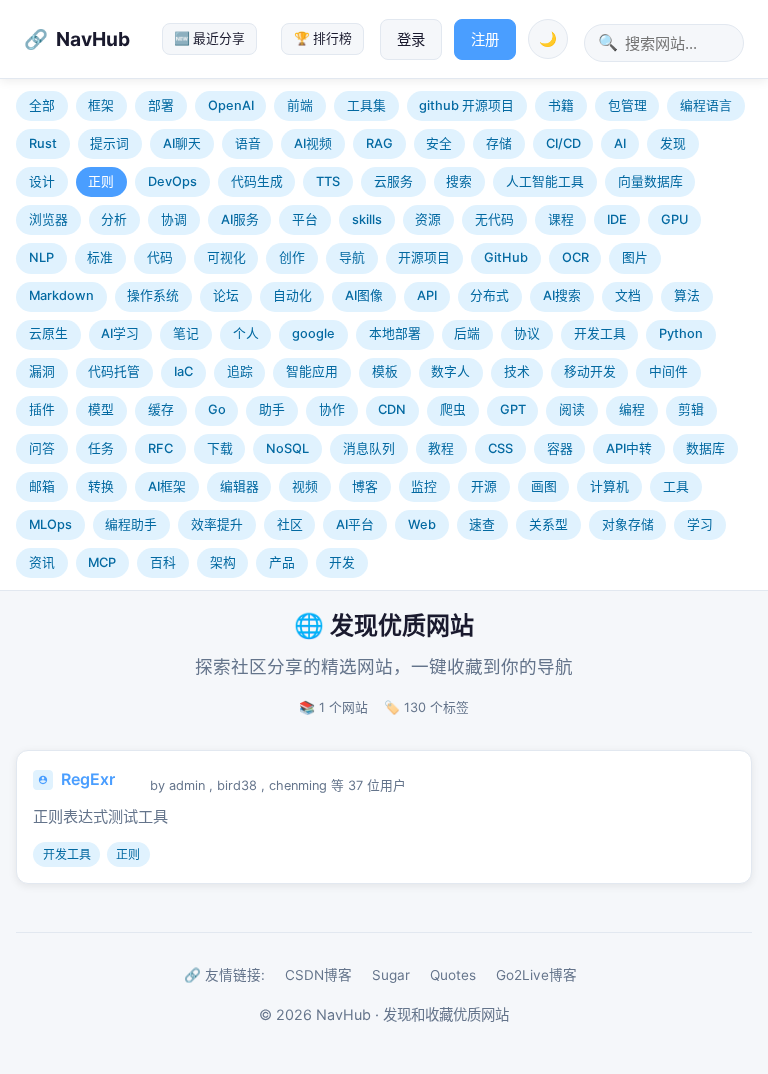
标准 (100, 257)
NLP (41, 257)
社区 (290, 524)
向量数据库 (650, 181)
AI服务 (240, 219)
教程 (441, 448)
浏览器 (48, 219)
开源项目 (424, 257)
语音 (248, 143)
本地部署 (395, 333)
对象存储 (628, 524)
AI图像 (364, 295)
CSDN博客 (318, 975)
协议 (527, 333)
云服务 (393, 181)
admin (187, 785)
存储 (499, 143)
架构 (223, 562)
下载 (220, 448)
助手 (272, 409)
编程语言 (706, 105)
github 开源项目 (466, 105)
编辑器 (239, 486)
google (313, 333)
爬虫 (453, 409)
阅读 (572, 409)
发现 (673, 143)
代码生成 (257, 181)
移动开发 (590, 371)
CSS (500, 448)
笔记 (186, 333)
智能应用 (312, 371)
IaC (183, 371)
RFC (160, 448)
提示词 (109, 143)
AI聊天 (182, 143)
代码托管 (114, 371)
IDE (617, 219)
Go (217, 409)
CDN (392, 409)
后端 (467, 333)
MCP (102, 562)
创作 (292, 257)
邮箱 (42, 486)
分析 (114, 219)
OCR (575, 257)
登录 (411, 39)
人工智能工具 (545, 181)
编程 (632, 409)
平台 (305, 219)
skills (367, 219)
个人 (246, 333)
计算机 (609, 486)
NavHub (93, 39)
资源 (428, 219)
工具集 (366, 105)
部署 (161, 105)
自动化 (292, 295)
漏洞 (42, 371)
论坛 (226, 295)
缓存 (161, 409)
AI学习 (120, 333)
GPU (674, 219)
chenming (298, 785)
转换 (101, 486)
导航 (352, 257)
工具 (676, 486)
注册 (485, 39)
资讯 (42, 562)
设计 (42, 181)
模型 (101, 409)
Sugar (391, 975)
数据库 (705, 448)
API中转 (629, 448)
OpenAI (231, 105)
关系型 (548, 524)
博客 (365, 486)
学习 (700, 524)
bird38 (237, 785)
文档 (628, 295)
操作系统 (153, 295)
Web (422, 524)
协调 (174, 219)
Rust (43, 143)
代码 (160, 257)
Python (681, 333)
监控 (424, 486)
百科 (163, 562)
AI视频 (313, 143)
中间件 (668, 371)
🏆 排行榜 (323, 38)
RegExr (88, 779)
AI (620, 143)
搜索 (459, 181)
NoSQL (287, 448)
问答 (42, 448)
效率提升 (217, 524)
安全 (439, 143)
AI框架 (167, 486)
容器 (560, 448)
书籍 (561, 105)
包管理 (627, 105)
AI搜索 (562, 295)
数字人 (450, 371)
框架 (101, 105)
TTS (328, 181)
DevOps (172, 181)
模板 (385, 371)
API (427, 295)
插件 (42, 409)
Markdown (61, 295)
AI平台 (355, 524)
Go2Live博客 (536, 975)
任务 (101, 448)
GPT (513, 409)
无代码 (494, 219)
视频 (305, 486)
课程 (561, 219)
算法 (687, 295)
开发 (342, 562)
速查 (482, 524)
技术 (517, 371)
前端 (300, 105)
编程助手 (131, 524)
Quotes (453, 975)
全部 (42, 105)
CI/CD (563, 143)
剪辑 (691, 409)
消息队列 (369, 448)
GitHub (506, 257)
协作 (332, 409)
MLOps (50, 524)
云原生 (48, 333)
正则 (101, 181)
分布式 (489, 295)
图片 (635, 257)
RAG (379, 143)
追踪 (240, 371)
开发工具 (600, 333)
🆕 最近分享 (209, 38)
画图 (544, 486)
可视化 (226, 257)
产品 (282, 562)
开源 (484, 486)
